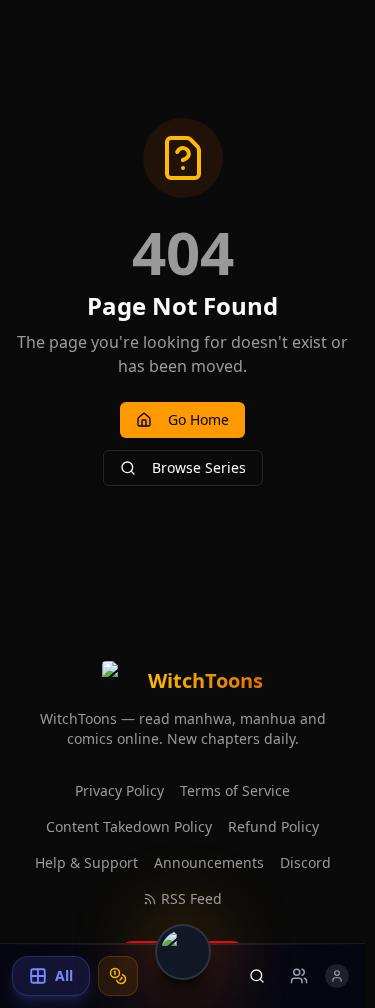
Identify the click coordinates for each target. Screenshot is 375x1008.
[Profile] (337, 976)
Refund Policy (273, 826)
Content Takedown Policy (129, 826)
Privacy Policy (119, 790)
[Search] (257, 976)
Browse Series (199, 467)
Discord (305, 862)
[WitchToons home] (183, 952)
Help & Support (86, 862)
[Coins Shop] (118, 976)
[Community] (299, 976)
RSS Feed (191, 898)
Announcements (209, 862)
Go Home (198, 419)
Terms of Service (235, 790)
